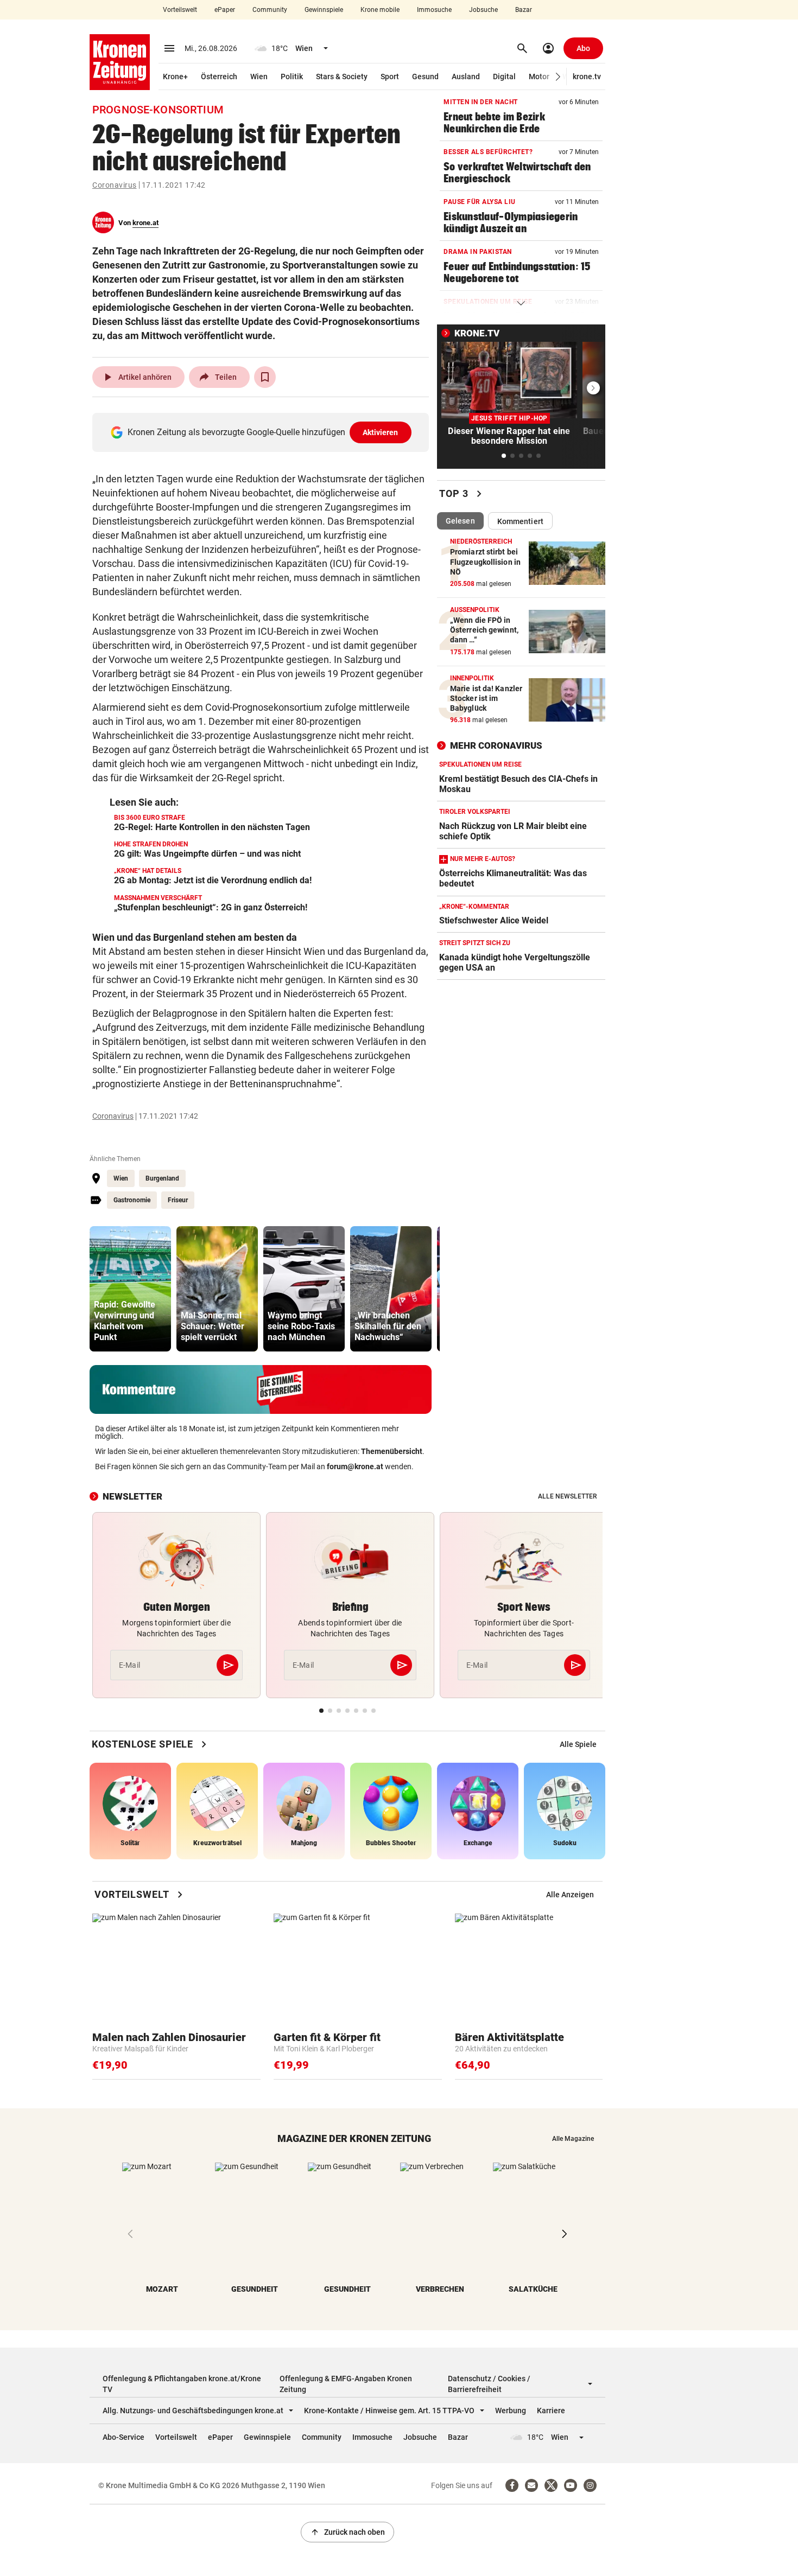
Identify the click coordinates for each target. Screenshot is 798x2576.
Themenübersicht (392, 1451)
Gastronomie (132, 1200)
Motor (539, 76)
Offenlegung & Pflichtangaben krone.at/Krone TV (182, 2384)
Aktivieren (381, 432)
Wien (259, 76)
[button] (558, 77)
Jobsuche (483, 10)
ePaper (225, 10)
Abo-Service (123, 2437)
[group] (130, 1289)
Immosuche (434, 10)
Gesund (425, 76)
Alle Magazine (573, 2139)
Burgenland (162, 1178)
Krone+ (175, 76)
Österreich (219, 76)
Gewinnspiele (324, 10)
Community (270, 10)
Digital (504, 76)
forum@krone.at (355, 1466)
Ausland (466, 76)
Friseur (178, 1200)
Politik (292, 76)
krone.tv (587, 76)
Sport (390, 76)
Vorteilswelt (180, 10)
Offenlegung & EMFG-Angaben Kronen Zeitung (346, 2384)
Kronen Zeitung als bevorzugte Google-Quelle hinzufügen (263, 432)
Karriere (551, 2411)
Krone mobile (380, 10)
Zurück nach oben (347, 2532)
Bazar (524, 10)
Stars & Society (342, 76)
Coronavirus (115, 185)
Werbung (511, 2411)
